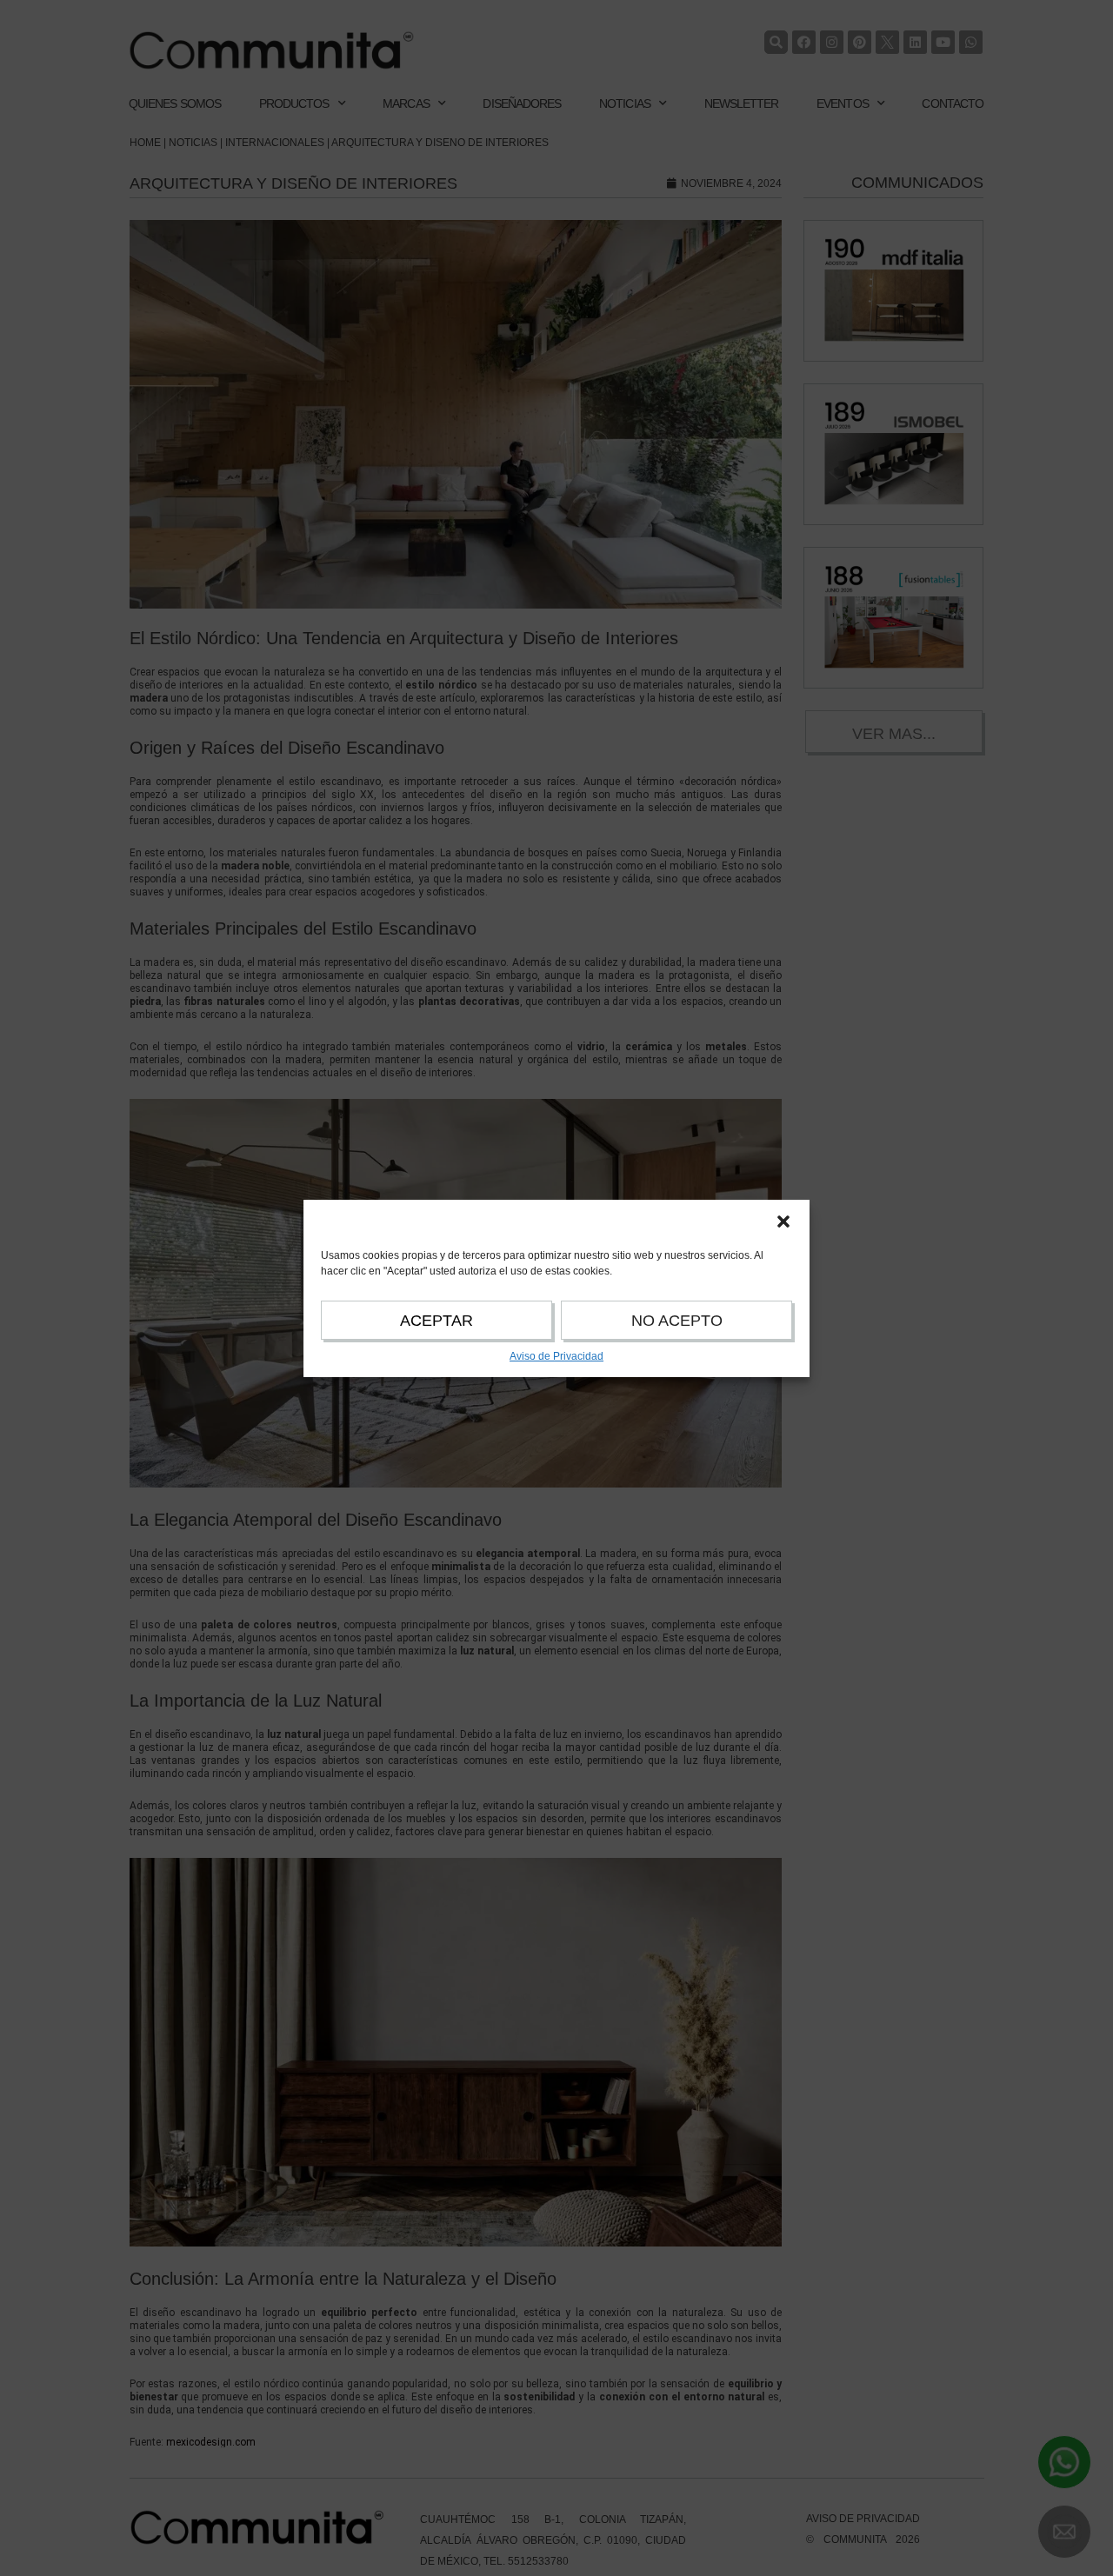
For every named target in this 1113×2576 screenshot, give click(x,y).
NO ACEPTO (677, 1321)
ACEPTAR (437, 1321)
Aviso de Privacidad (556, 1356)
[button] (783, 1221)
